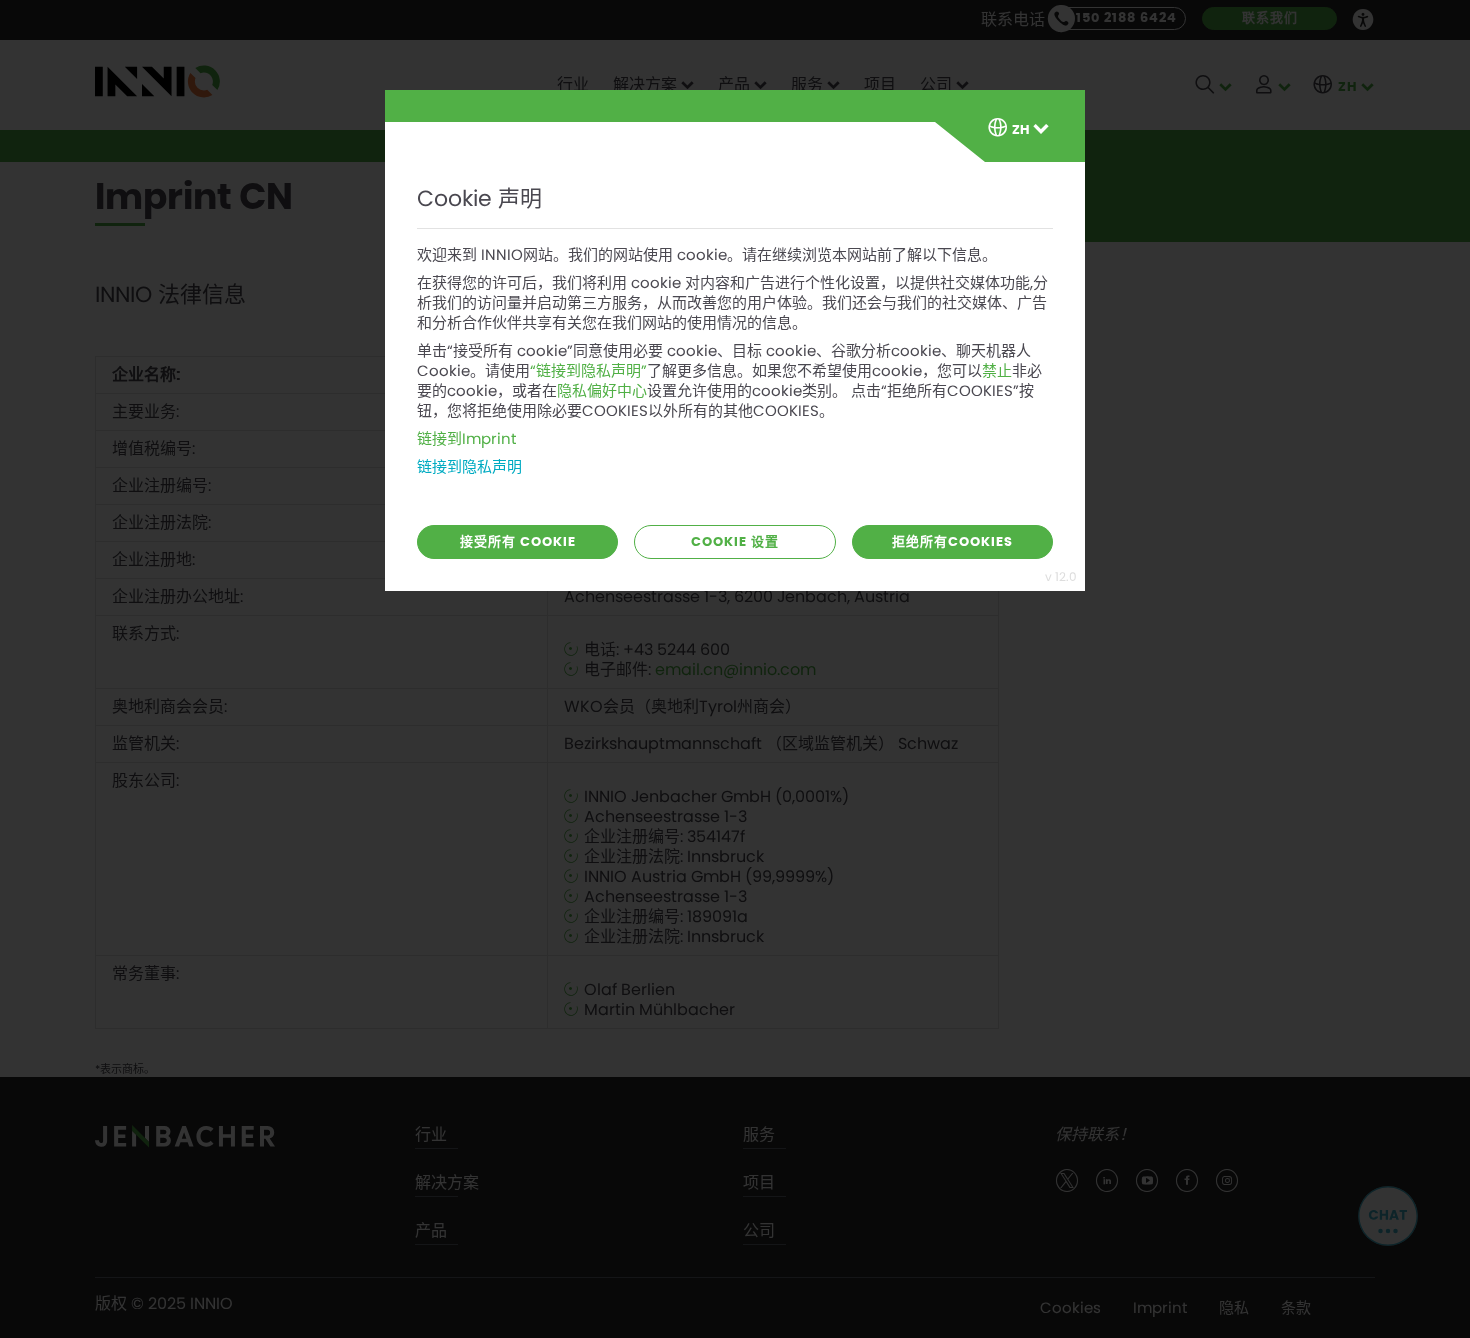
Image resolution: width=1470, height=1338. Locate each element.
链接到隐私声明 (469, 467)
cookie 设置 (735, 542)
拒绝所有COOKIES (952, 542)
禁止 (997, 371)
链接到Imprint (466, 439)
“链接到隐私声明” (588, 371)
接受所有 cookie (518, 542)
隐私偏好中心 (602, 391)
